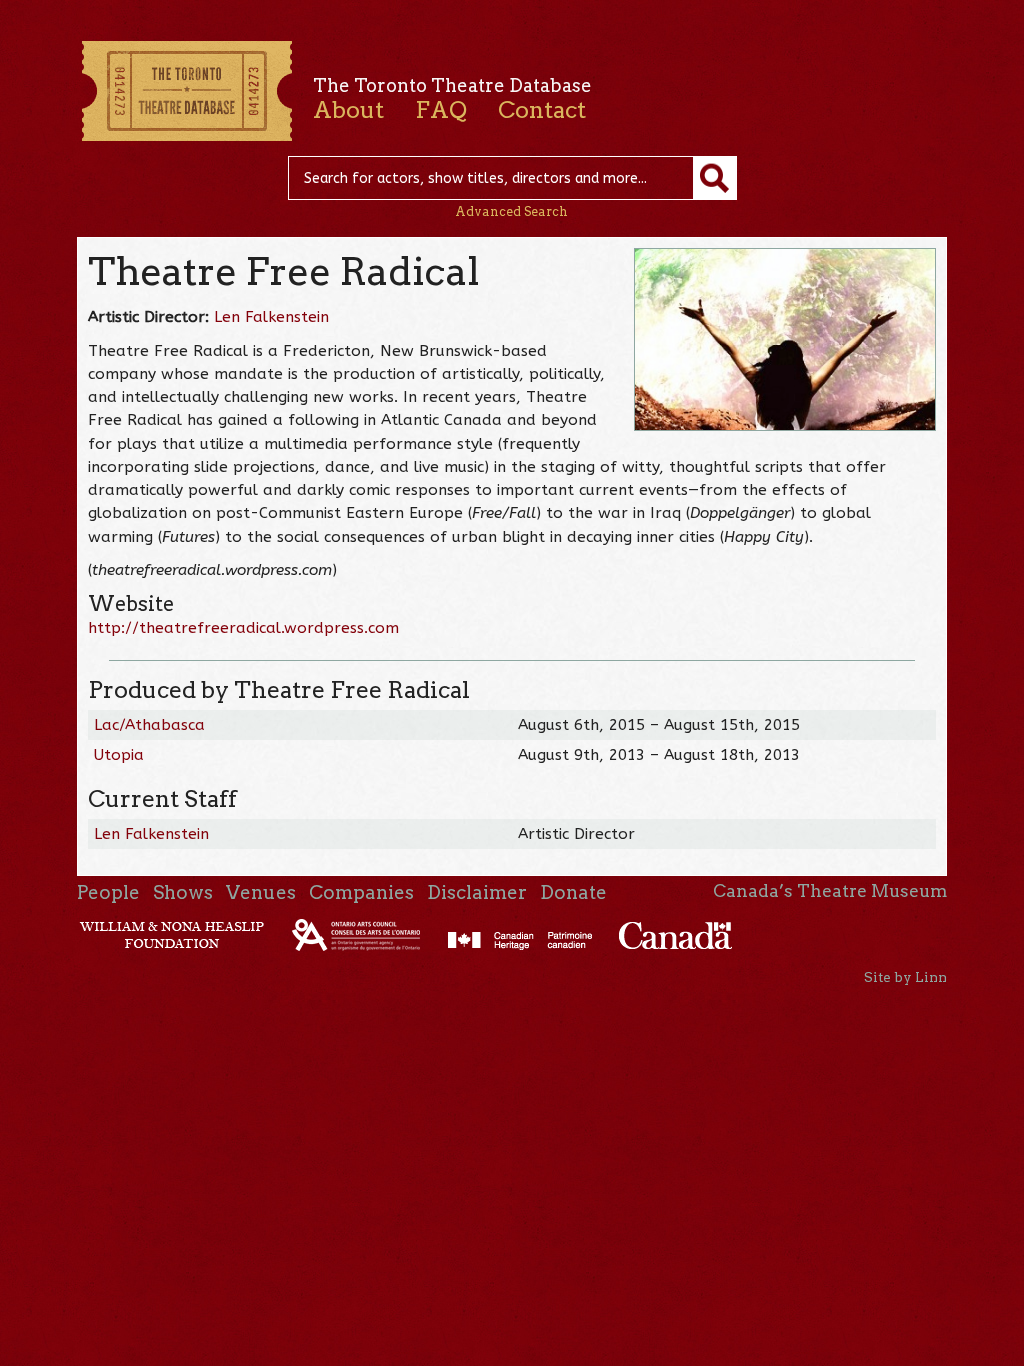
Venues (261, 892)
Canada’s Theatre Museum (830, 891)
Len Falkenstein (271, 317)
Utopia (119, 755)
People (108, 892)
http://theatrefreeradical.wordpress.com (243, 628)
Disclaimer (477, 892)
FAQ (441, 110)
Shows (183, 892)
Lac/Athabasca (149, 725)
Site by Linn (905, 977)
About (348, 110)
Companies (361, 892)
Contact (542, 110)
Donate (573, 892)
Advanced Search (511, 211)
